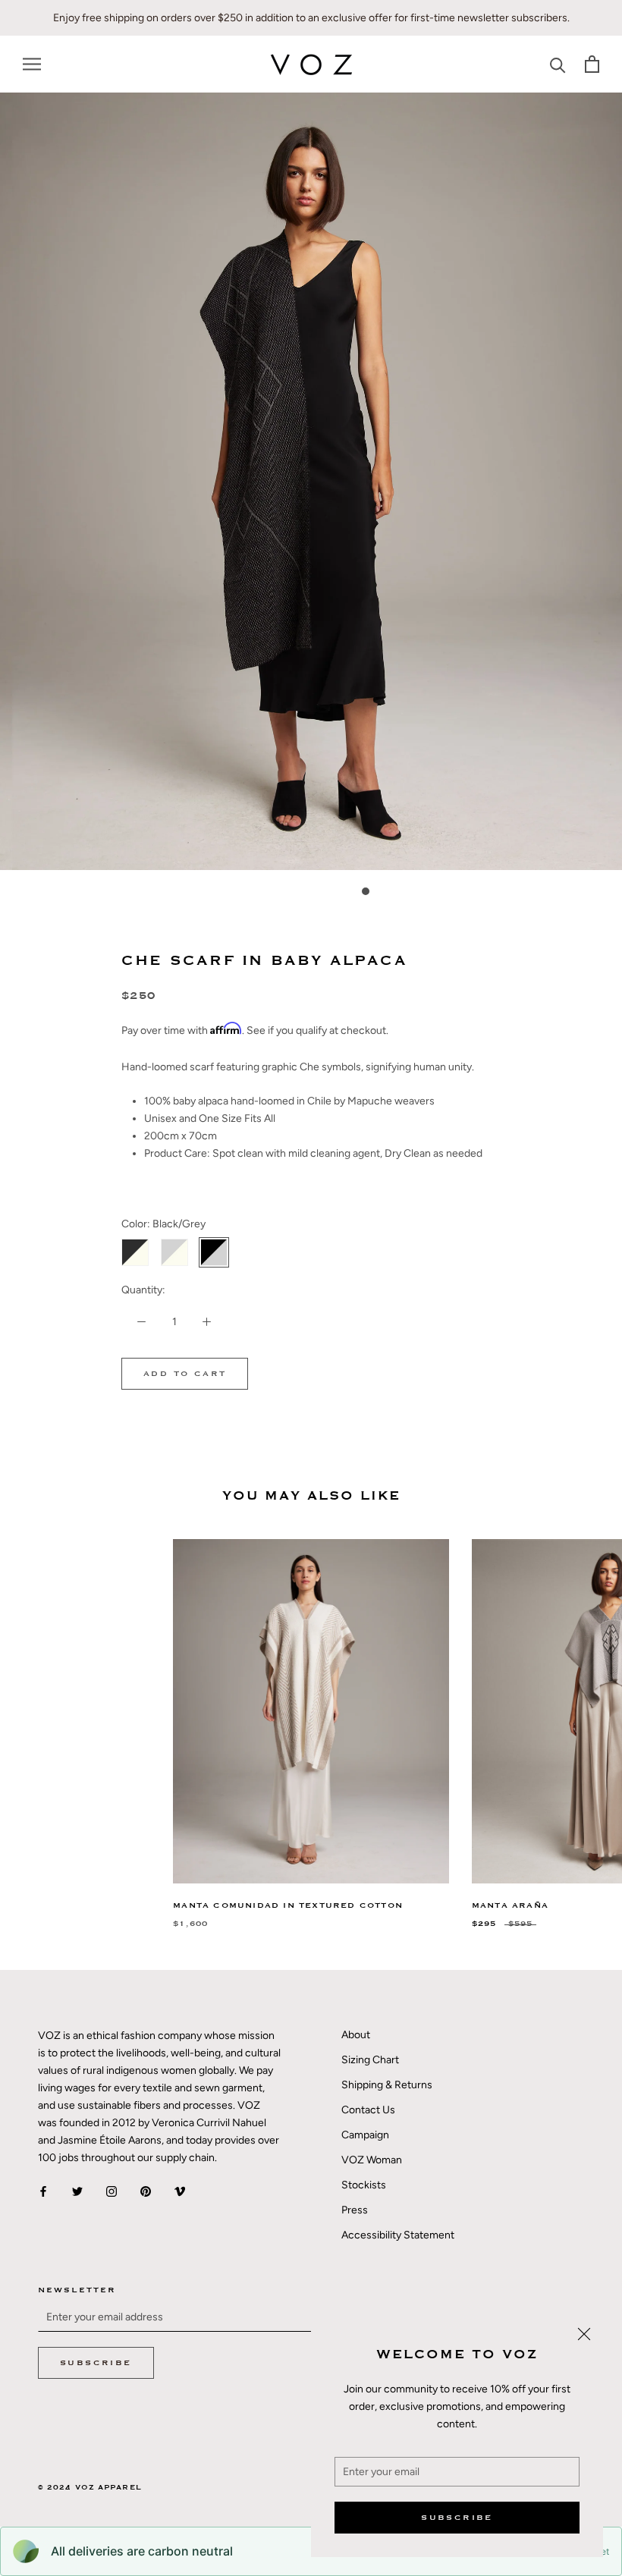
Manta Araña (510, 1905)
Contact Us (368, 2110)
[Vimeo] (180, 2190)
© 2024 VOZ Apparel (90, 2488)
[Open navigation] (32, 64)
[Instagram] (112, 2190)
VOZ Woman (372, 2160)
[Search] (558, 64)
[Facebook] (43, 2190)
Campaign (365, 2135)
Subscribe (457, 2518)
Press (355, 2210)
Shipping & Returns (387, 2085)
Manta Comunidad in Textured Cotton (288, 1905)
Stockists (364, 2185)
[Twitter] (77, 2190)
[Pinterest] (146, 2190)
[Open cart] (592, 64)
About (356, 2035)
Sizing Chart (370, 2060)
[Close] (584, 2334)
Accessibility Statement (398, 2235)
